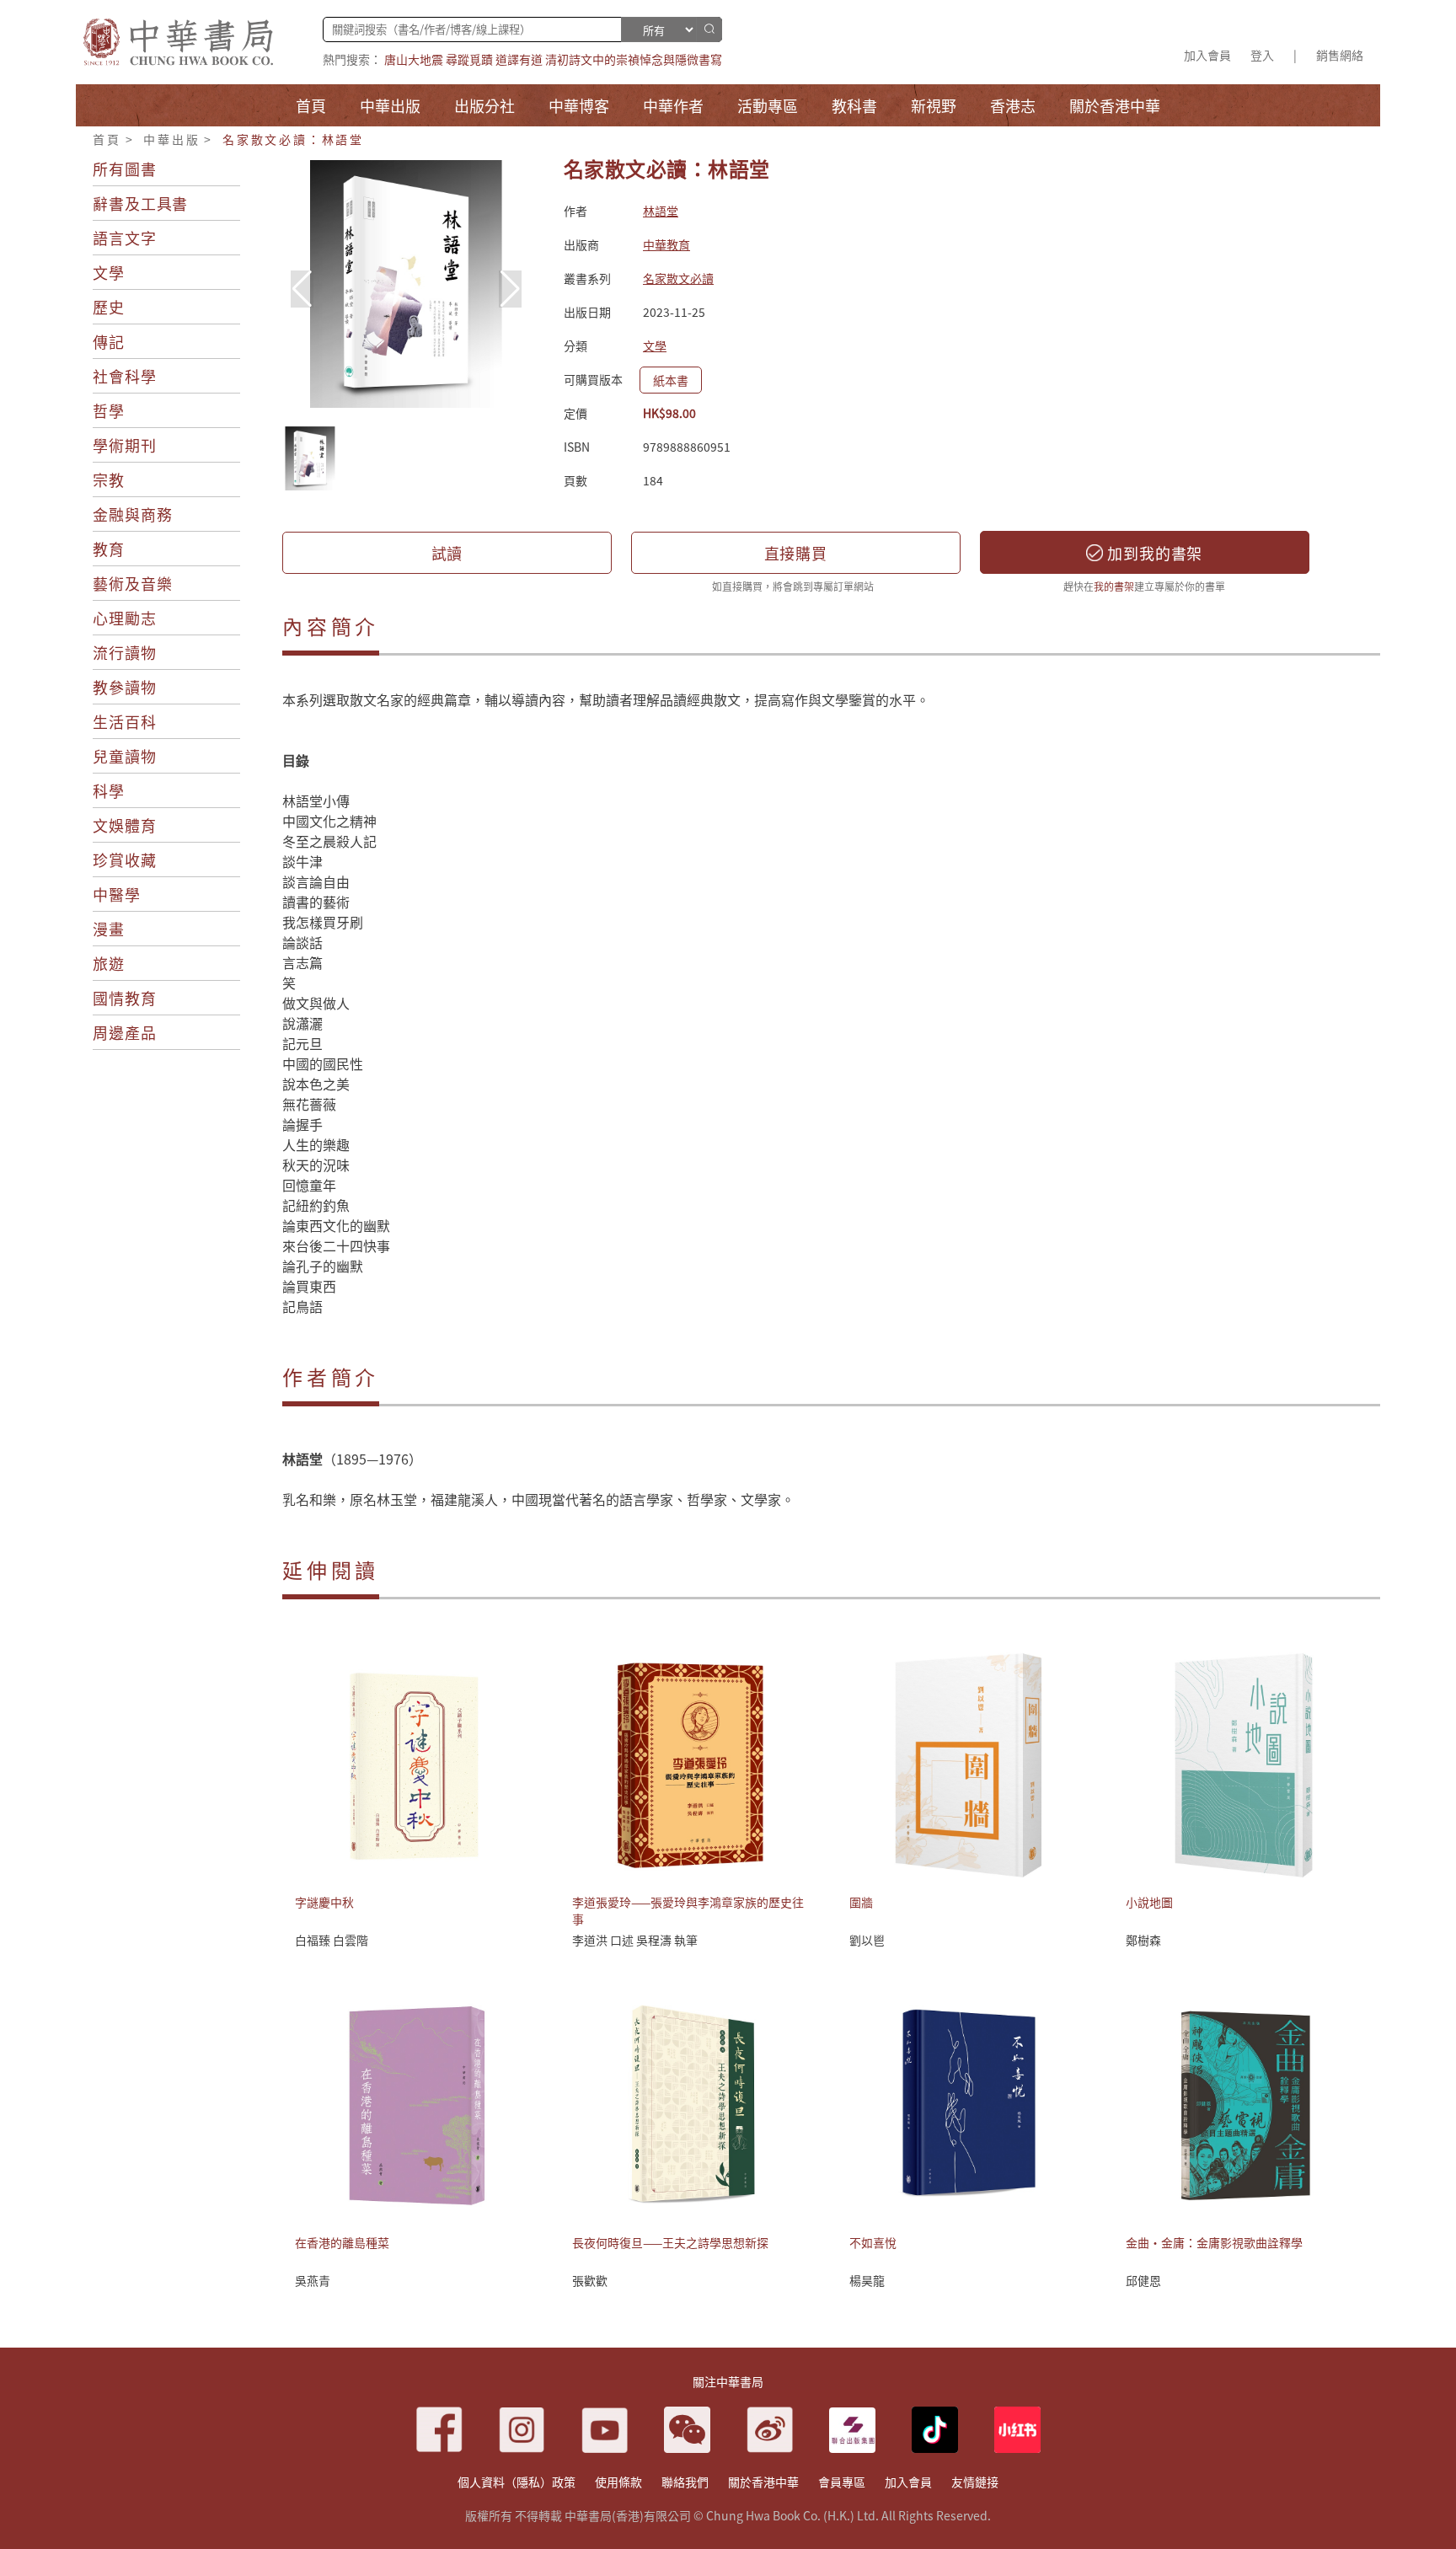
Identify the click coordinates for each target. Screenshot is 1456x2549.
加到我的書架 (1153, 553)
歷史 (109, 307)
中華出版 (171, 139)
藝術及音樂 (133, 583)
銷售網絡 (1340, 55)
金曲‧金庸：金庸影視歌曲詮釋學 (1214, 2242)
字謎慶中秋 (324, 1902)
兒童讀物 (125, 756)
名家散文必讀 (678, 278)
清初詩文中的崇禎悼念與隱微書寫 (634, 59)
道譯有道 (519, 59)
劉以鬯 (867, 1940)
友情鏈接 (975, 2482)
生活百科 (125, 721)
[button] (510, 289)
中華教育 (666, 244)
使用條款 (618, 2482)
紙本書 (671, 380)
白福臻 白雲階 (332, 1940)
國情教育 (125, 998)
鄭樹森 (1143, 1940)
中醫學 (117, 894)
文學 (109, 272)
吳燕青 (313, 2280)
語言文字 (125, 238)
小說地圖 (1149, 1902)
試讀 (447, 553)
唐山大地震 (414, 59)
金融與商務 (133, 514)
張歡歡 (590, 2280)
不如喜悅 (873, 2242)
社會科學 (125, 376)
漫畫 (109, 929)
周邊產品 (125, 1032)
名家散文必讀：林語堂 (293, 139)
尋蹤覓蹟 (469, 59)
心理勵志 (125, 618)
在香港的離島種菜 (342, 2242)
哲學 (109, 410)
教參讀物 (125, 687)
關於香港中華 (763, 2482)
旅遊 (109, 963)
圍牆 (861, 1902)
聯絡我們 (685, 2482)
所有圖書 (125, 169)
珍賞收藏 (125, 859)
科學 (109, 790)
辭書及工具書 (140, 203)
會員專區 (842, 2482)
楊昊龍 (867, 2280)
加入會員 (1207, 55)
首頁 (107, 139)
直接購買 (796, 553)
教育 (109, 549)
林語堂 (661, 211)
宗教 (109, 479)
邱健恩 (1143, 2280)
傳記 (109, 341)
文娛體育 (125, 825)
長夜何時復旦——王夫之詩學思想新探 (670, 2242)
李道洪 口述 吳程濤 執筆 (635, 1940)
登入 (1262, 55)
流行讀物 (125, 652)
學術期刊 (125, 445)
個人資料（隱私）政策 (517, 2482)
